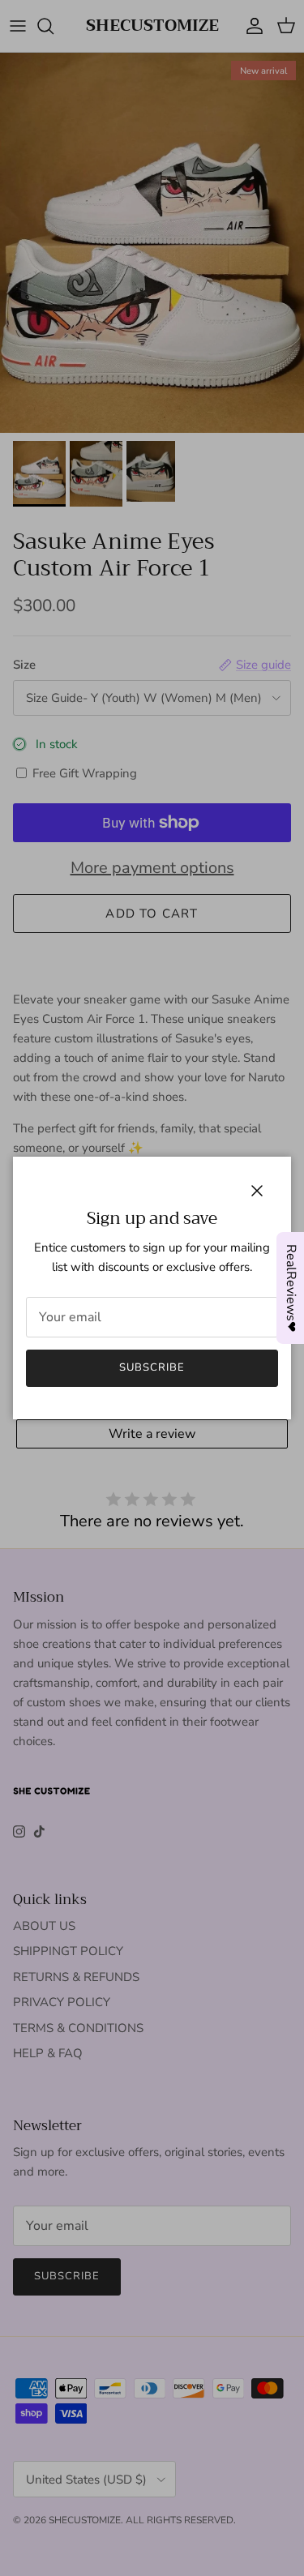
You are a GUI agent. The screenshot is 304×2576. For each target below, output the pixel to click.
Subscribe (152, 1367)
